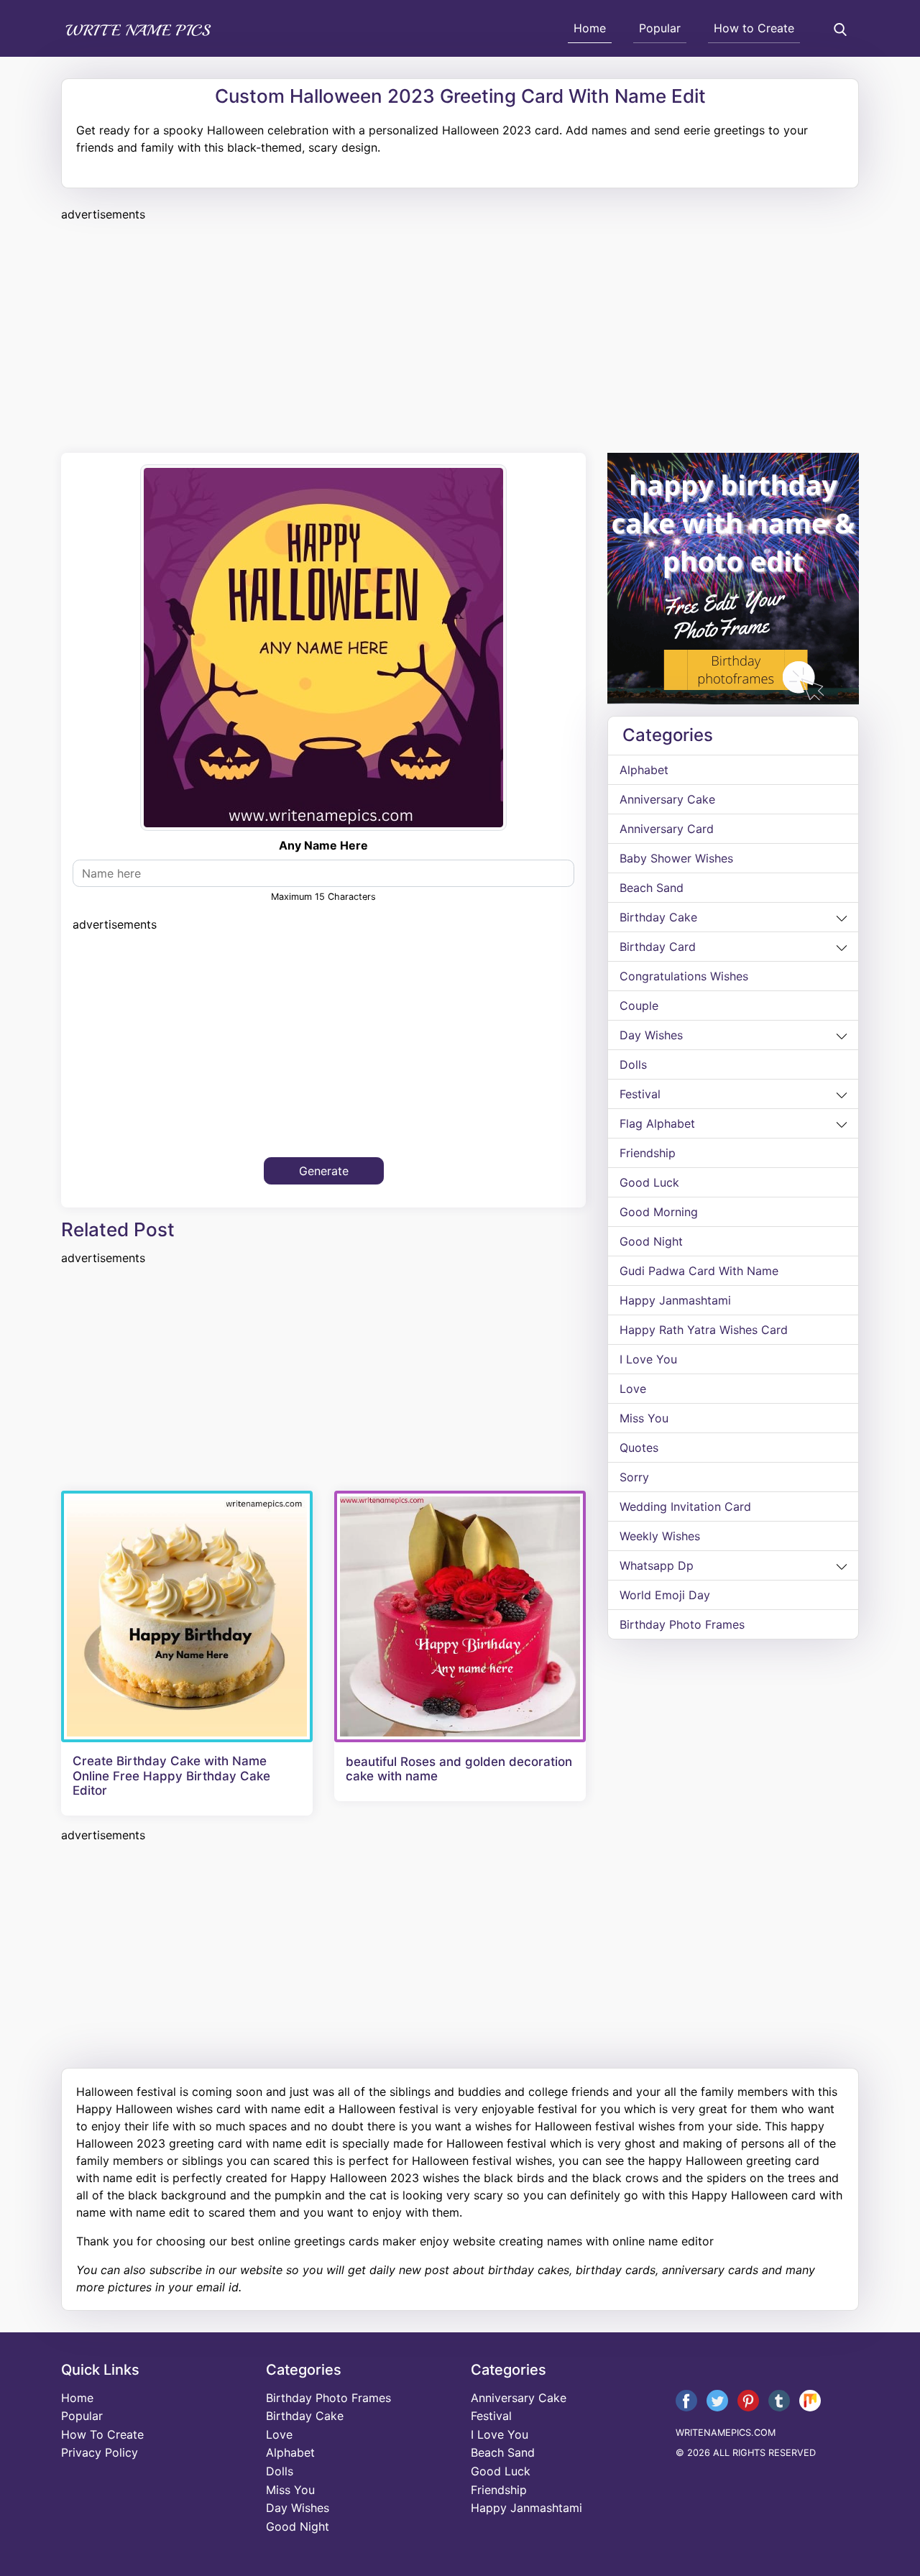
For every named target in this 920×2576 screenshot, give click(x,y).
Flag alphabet (657, 1123)
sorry (634, 1477)
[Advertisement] (460, 335)
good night (651, 1241)
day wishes (651, 1035)
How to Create (754, 28)
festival (640, 1094)
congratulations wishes (684, 976)
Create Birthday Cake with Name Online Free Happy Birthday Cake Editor (171, 1776)
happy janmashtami (675, 1300)
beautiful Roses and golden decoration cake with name (459, 1769)
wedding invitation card (685, 1506)
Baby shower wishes (676, 858)
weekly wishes (660, 1536)
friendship (648, 1153)
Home (590, 28)
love (633, 1389)
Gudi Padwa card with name (699, 1271)
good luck (649, 1182)
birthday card (658, 947)
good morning (659, 1212)
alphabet (644, 770)
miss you (644, 1418)
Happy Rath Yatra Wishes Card (704, 1330)
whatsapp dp (657, 1565)
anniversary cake (667, 799)
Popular (660, 28)
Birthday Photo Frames (682, 1624)
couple (639, 1006)
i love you (648, 1359)
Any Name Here (323, 845)
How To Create (102, 2434)
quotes (639, 1448)
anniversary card (667, 829)
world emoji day (665, 1595)
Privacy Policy (100, 2452)
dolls (633, 1064)
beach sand (652, 888)
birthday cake (658, 917)
